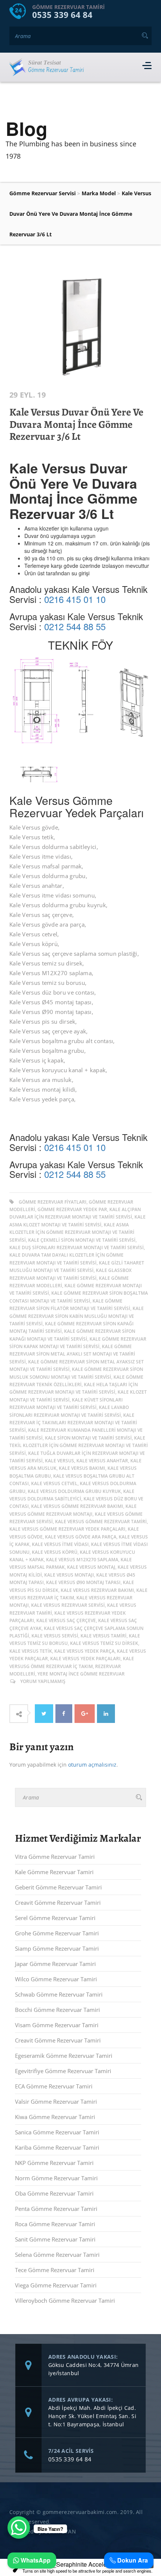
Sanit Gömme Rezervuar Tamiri (55, 2239)
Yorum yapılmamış (43, 1681)
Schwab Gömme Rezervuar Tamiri (59, 1994)
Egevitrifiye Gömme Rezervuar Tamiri (63, 2071)
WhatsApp (35, 2560)
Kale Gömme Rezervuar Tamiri (54, 1872)
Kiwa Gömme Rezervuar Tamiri (55, 2117)
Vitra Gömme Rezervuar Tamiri (55, 1857)
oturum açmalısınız (92, 1765)
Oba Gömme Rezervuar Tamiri (54, 2193)
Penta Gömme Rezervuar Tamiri (56, 2209)
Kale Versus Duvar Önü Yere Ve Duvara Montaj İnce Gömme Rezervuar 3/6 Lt (76, 424)
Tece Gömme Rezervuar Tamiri (55, 2270)
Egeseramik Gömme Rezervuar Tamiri (64, 2056)
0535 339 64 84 (62, 15)
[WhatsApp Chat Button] (19, 2527)
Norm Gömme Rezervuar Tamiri (56, 2178)
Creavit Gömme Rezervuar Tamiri (58, 1903)
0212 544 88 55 (75, 626)
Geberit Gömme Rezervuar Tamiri (58, 1887)
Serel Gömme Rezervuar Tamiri (55, 1918)
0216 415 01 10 (75, 599)
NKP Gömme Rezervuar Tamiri (54, 2163)
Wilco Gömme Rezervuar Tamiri (56, 1979)
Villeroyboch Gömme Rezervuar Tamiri (65, 2300)
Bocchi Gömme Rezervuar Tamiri (57, 2010)
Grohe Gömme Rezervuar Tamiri (57, 1933)
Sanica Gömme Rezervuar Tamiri (57, 2132)
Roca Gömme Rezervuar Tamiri (55, 2224)
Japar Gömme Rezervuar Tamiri (55, 1964)
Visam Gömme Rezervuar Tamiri (57, 2025)
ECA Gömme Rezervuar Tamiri (54, 2086)
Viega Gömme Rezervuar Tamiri (56, 2285)
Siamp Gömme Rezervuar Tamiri (57, 1948)
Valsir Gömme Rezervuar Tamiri (56, 2101)
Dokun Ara (132, 2560)
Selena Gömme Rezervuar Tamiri (57, 2255)
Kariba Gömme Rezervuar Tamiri (57, 2147)
